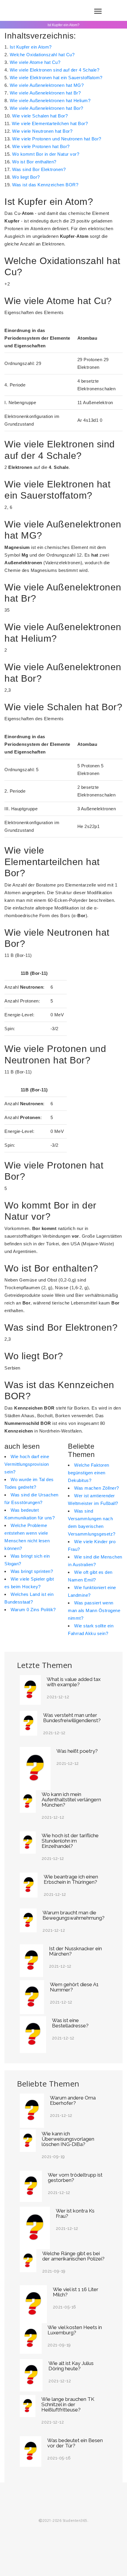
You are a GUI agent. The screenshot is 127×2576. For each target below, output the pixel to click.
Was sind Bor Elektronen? (39, 169)
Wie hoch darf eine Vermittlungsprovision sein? (27, 1464)
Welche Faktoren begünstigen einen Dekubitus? (89, 1473)
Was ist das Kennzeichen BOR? (45, 185)
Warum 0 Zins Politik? (33, 1610)
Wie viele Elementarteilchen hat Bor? (50, 123)
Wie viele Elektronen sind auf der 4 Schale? (55, 70)
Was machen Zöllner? (97, 1488)
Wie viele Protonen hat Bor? (41, 146)
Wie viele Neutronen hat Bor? (42, 131)
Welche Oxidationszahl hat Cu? (42, 55)
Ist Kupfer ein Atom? (31, 47)
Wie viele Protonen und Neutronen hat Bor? (57, 139)
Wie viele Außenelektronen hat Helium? (50, 101)
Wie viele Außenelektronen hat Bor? (47, 108)
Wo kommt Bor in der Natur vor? (46, 154)
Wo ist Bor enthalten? (34, 162)
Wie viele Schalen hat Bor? (40, 116)
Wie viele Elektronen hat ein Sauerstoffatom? (56, 78)
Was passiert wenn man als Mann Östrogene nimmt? (94, 1610)
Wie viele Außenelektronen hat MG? (47, 85)
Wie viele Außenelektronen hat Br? (45, 93)
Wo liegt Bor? (26, 177)
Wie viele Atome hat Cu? (35, 62)
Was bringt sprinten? (32, 1571)
